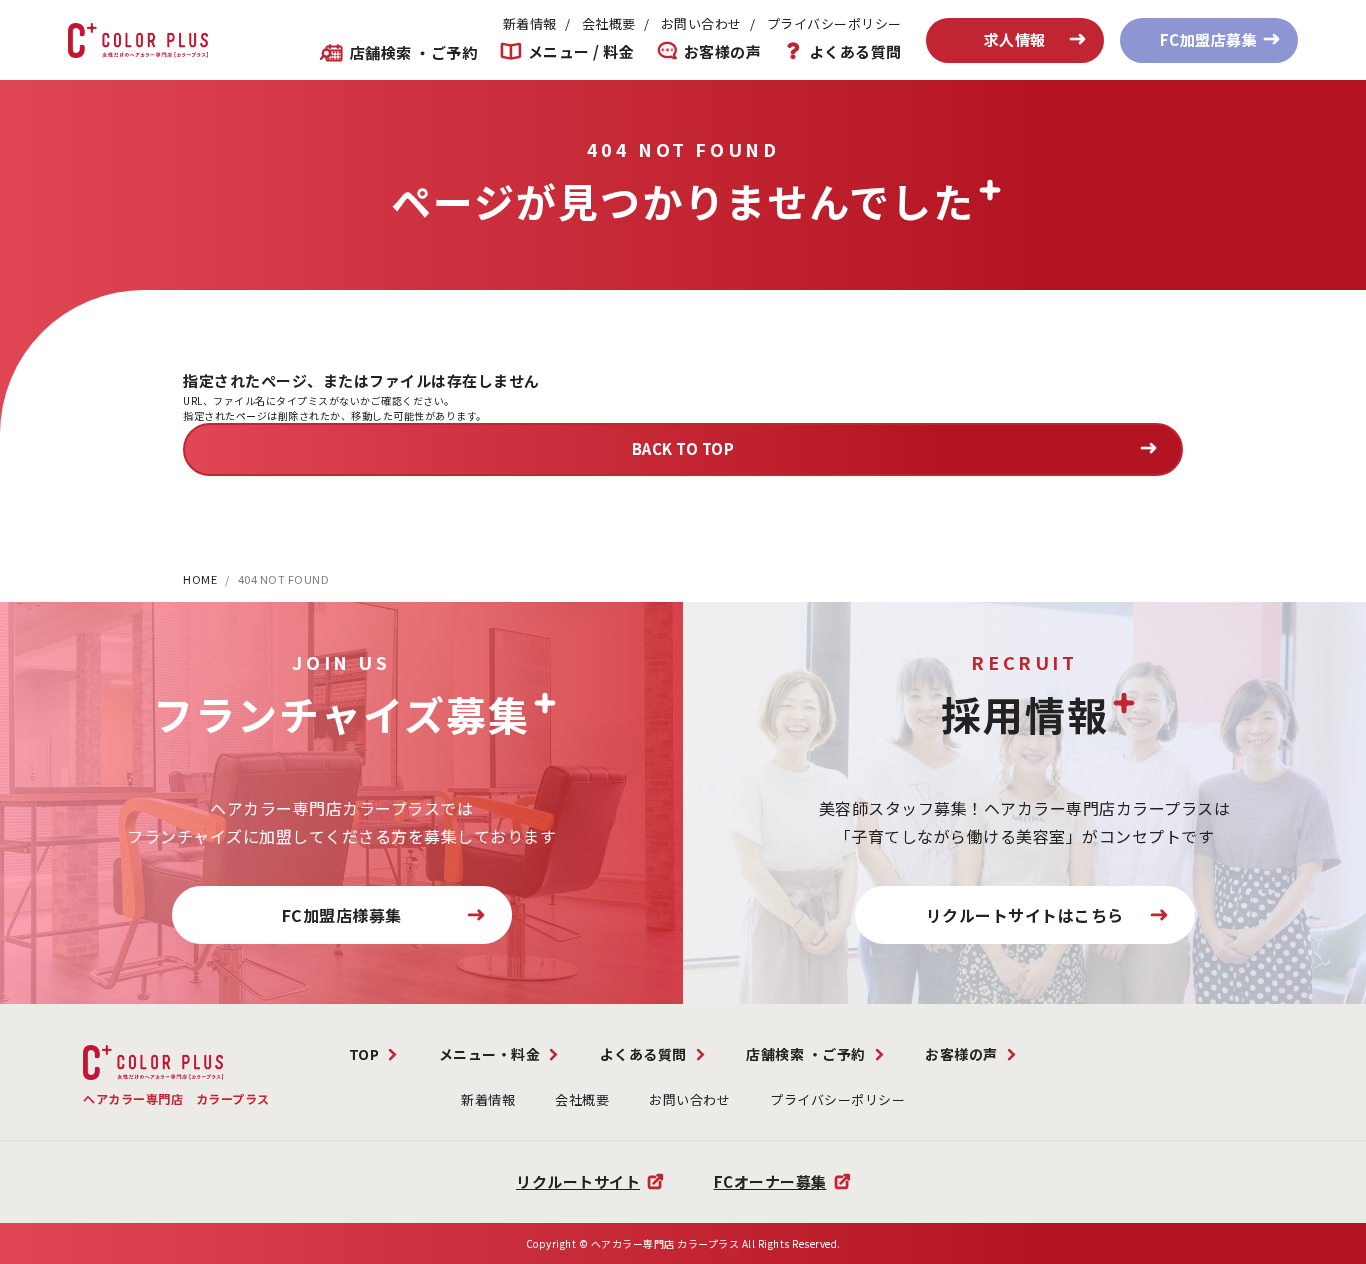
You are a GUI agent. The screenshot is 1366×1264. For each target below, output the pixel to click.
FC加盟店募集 (1209, 39)
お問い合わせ (701, 23)
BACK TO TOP (683, 448)
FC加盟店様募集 (342, 915)
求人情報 (1015, 39)
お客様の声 (722, 52)
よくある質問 (855, 52)
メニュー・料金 (490, 1054)
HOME (200, 579)
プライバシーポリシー (834, 23)
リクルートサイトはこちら (1025, 915)
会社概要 (609, 23)
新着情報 (530, 23)
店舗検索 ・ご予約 (413, 52)
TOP (364, 1054)
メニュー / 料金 (581, 52)
